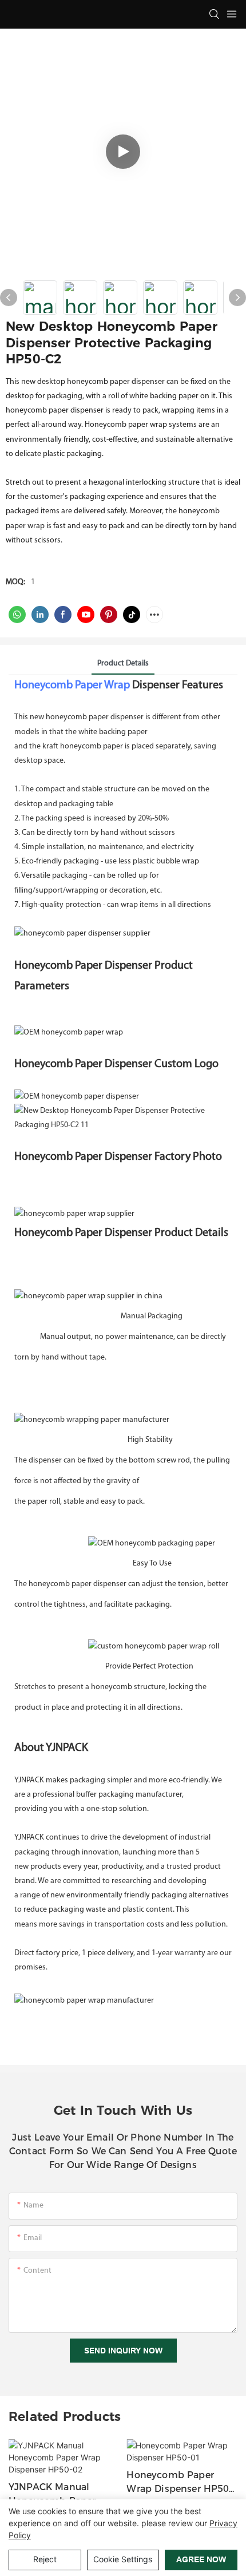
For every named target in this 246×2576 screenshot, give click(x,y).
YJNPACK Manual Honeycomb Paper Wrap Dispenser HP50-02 (61, 2495)
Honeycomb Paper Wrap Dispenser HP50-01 (179, 2483)
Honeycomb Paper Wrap (72, 685)
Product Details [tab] (123, 663)
